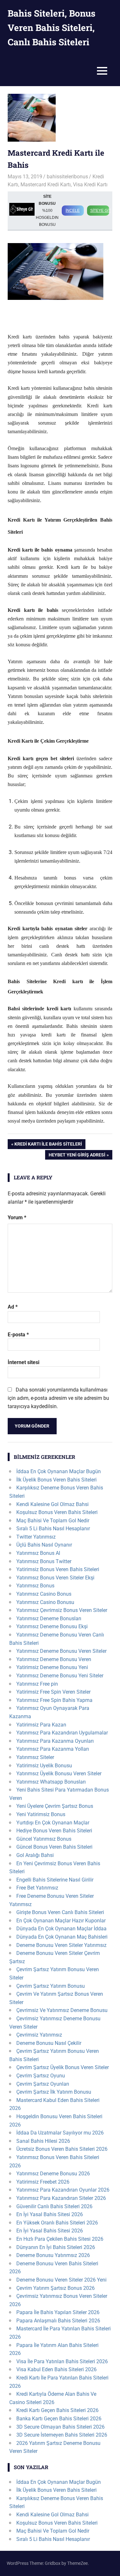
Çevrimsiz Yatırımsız (39, 2035)
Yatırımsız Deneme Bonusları (49, 1618)
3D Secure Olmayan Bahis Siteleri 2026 (60, 2427)
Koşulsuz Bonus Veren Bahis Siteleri (57, 1512)
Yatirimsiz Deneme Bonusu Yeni (52, 1667)
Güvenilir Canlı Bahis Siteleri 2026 (54, 2206)
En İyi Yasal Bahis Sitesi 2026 (50, 2214)
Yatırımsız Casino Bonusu (45, 1602)
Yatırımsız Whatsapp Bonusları (51, 1782)
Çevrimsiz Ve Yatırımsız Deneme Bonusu (62, 2010)
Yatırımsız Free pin (37, 1684)
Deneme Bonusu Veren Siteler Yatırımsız (61, 1945)
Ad (13, 1307)
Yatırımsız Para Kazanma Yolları (53, 1749)
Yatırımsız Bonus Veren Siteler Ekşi (55, 1578)
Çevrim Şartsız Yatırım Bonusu (51, 1986)
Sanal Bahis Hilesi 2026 (43, 2141)
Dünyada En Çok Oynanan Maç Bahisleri (62, 1937)
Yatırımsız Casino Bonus (44, 1594)
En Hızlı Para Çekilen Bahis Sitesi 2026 (60, 2239)
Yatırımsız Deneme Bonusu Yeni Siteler (60, 1676)
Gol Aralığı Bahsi (35, 1855)
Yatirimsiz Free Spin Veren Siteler (53, 1692)
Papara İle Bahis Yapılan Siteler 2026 (58, 2312)
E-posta (18, 1335)
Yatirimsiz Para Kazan (41, 1725)
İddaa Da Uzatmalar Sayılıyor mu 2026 (60, 2133)
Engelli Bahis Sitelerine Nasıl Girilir (55, 1880)
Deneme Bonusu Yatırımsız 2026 (53, 2255)
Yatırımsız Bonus (35, 1586)
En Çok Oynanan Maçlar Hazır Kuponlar (61, 1921)
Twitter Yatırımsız (36, 1537)
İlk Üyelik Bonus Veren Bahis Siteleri (56, 1480)
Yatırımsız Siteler (35, 1757)
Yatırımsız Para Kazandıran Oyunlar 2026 (63, 2190)
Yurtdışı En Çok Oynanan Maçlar (53, 1823)
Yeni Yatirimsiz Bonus (41, 1814)
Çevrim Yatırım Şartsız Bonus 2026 (56, 2288)
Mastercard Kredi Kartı (46, 185)
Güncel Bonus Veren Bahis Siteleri (54, 1847)
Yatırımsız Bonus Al (38, 1553)
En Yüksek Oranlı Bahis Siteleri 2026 (57, 2223)
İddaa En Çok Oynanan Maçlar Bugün (59, 1471)
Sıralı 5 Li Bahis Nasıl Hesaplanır (53, 1529)
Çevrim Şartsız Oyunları (43, 2084)
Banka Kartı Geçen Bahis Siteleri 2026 (59, 2419)
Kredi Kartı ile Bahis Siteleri (48, 1145)
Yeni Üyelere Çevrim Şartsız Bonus (55, 1806)
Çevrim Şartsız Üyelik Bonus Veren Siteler (63, 2067)
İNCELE (73, 211)
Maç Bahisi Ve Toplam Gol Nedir (53, 1521)
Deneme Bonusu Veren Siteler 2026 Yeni (61, 2280)
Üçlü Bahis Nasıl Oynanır (44, 1545)
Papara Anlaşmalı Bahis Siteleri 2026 (58, 2321)
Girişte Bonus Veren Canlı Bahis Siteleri (60, 1912)
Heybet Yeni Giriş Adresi (77, 1156)
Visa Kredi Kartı (90, 185)
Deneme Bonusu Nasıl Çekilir (49, 2043)
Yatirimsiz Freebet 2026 (43, 2182)
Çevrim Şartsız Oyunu (41, 2076)
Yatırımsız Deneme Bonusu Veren (54, 1659)
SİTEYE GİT (100, 211)
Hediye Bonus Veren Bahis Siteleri (54, 1831)
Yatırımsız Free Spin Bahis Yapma (54, 1700)
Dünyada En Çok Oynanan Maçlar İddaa (61, 1929)
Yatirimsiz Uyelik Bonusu (44, 1766)
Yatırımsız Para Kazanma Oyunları (55, 1741)
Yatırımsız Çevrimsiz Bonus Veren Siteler (62, 1610)
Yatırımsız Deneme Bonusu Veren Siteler (61, 1651)
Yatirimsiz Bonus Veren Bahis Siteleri (58, 1569)
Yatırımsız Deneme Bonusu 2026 (53, 2174)
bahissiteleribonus (67, 177)
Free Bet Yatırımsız (37, 1888)
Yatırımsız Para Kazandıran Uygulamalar (62, 1733)
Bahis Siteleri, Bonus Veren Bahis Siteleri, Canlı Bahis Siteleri (52, 28)
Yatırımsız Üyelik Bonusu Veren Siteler (59, 1774)
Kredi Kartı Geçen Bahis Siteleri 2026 (57, 2410)
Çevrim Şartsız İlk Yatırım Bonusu (54, 2092)
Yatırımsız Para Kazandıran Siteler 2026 (61, 2198)
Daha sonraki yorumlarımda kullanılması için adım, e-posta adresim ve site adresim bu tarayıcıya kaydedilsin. (58, 1398)
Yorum (17, 1217)
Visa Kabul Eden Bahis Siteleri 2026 (56, 2369)
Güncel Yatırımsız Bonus (44, 1839)
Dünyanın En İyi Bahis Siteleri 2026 (56, 2247)
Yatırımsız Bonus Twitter (44, 1561)
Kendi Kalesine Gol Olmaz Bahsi (52, 1504)
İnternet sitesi (24, 1362)
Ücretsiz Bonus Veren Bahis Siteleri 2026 (62, 2149)
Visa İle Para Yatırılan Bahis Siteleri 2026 (62, 2361)
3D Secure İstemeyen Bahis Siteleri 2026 (62, 2435)
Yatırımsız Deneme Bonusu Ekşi (52, 1626)
